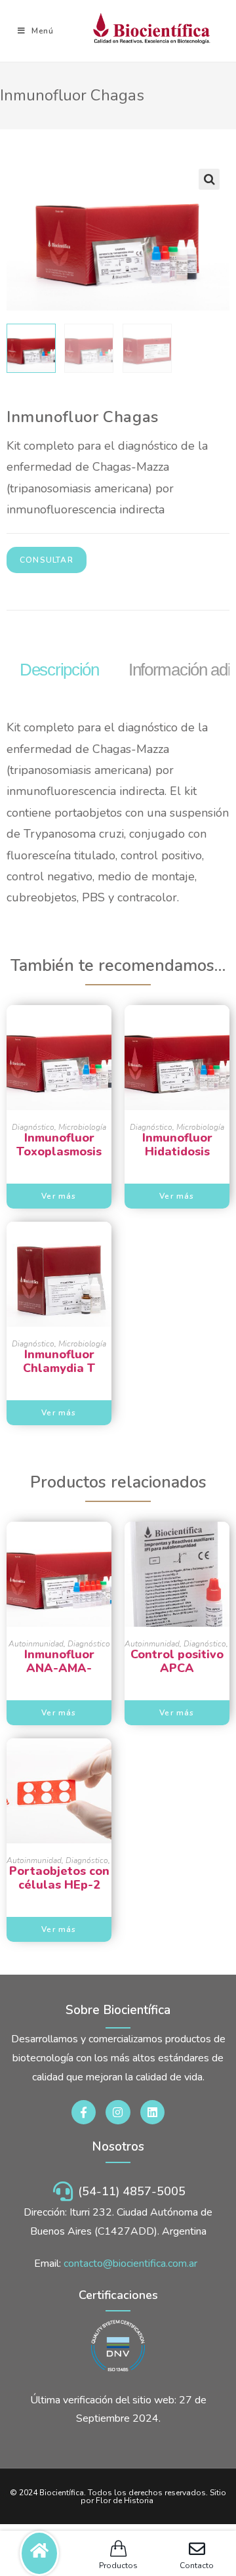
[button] (209, 179)
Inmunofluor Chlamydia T (59, 1362)
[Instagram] (118, 2112)
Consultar (47, 560)
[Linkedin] (152, 2112)
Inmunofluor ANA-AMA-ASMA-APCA (59, 1662)
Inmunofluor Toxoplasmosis (59, 1145)
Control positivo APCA (177, 1662)
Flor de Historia (125, 2501)
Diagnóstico (33, 1127)
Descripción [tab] (59, 670)
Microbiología (82, 1127)
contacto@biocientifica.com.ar (130, 2264)
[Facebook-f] (84, 2112)
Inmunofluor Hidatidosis (177, 1145)
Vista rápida (59, 1085)
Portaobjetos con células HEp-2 (59, 1878)
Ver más (59, 1196)
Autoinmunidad (36, 1644)
